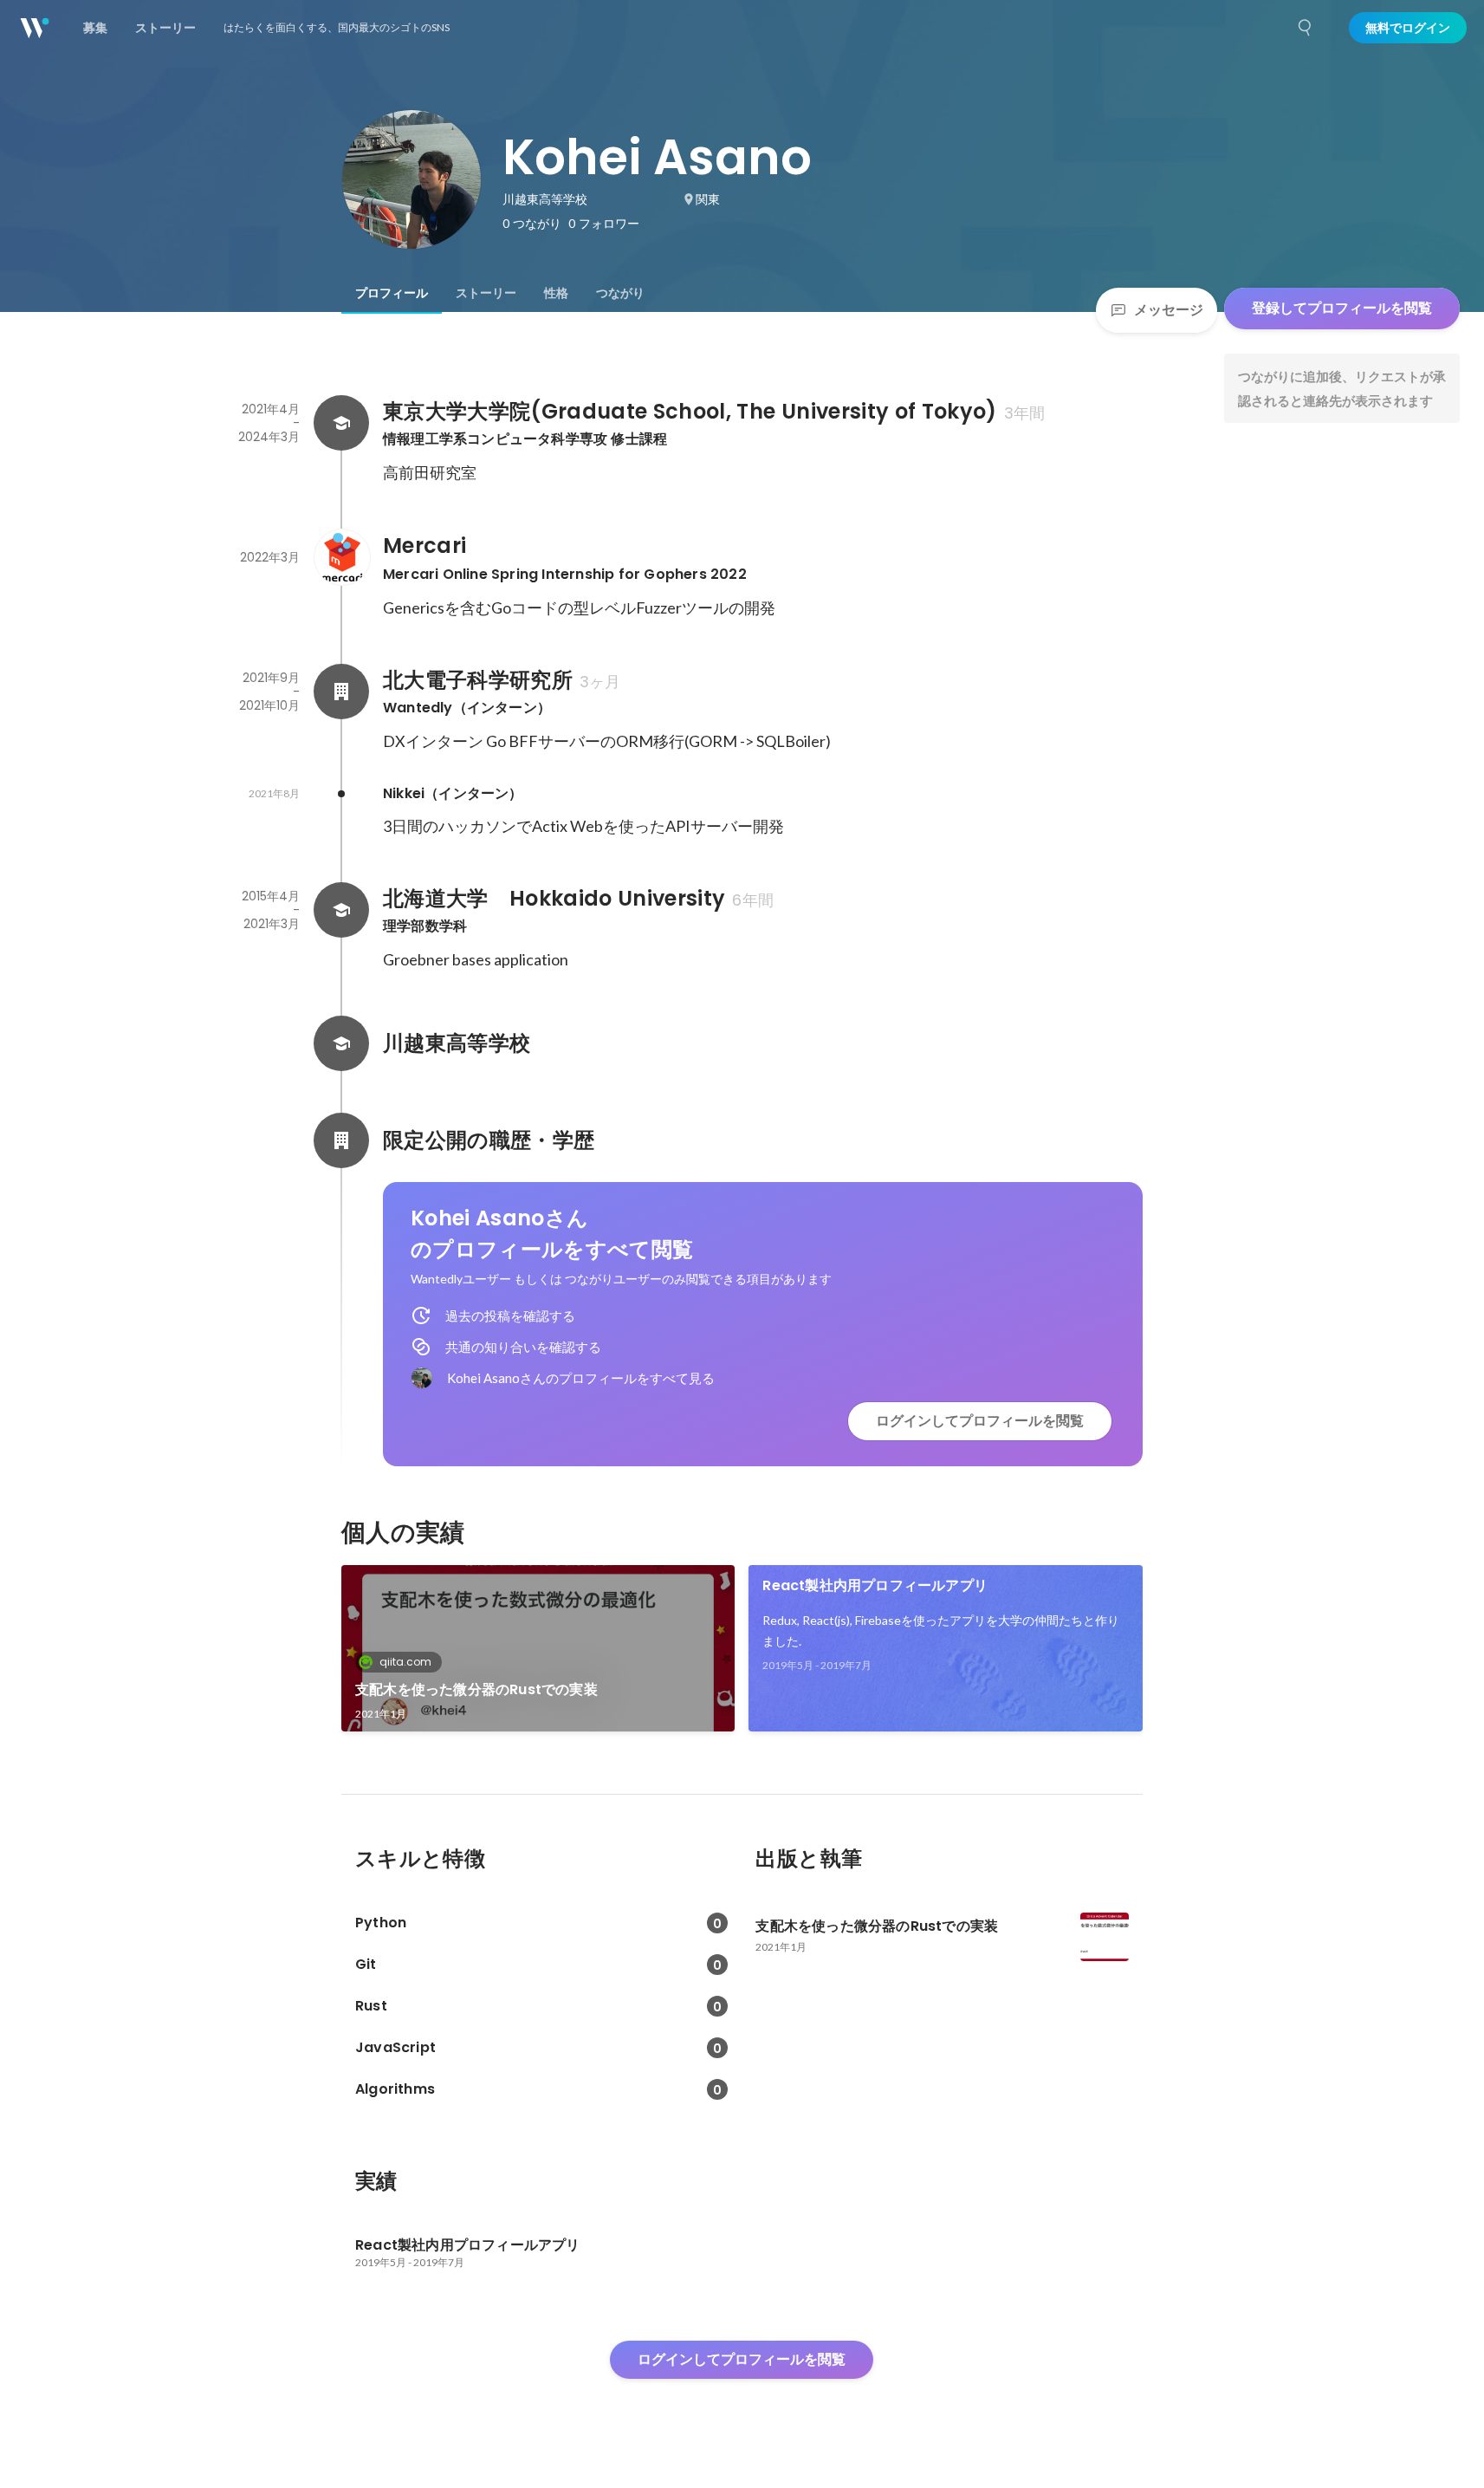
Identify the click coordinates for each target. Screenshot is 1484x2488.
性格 (556, 293)
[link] (538, 1648)
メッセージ (1169, 310)
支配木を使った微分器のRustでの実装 (476, 1689)
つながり (620, 293)
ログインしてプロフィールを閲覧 (980, 1421)
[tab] (392, 293)
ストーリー (486, 293)
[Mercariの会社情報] (341, 557)
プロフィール (392, 293)
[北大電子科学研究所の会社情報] (341, 692)
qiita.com (405, 1662)
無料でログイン (1408, 28)
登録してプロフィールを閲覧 (1342, 308)
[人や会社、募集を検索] (1306, 28)
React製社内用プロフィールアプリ (875, 1585)
